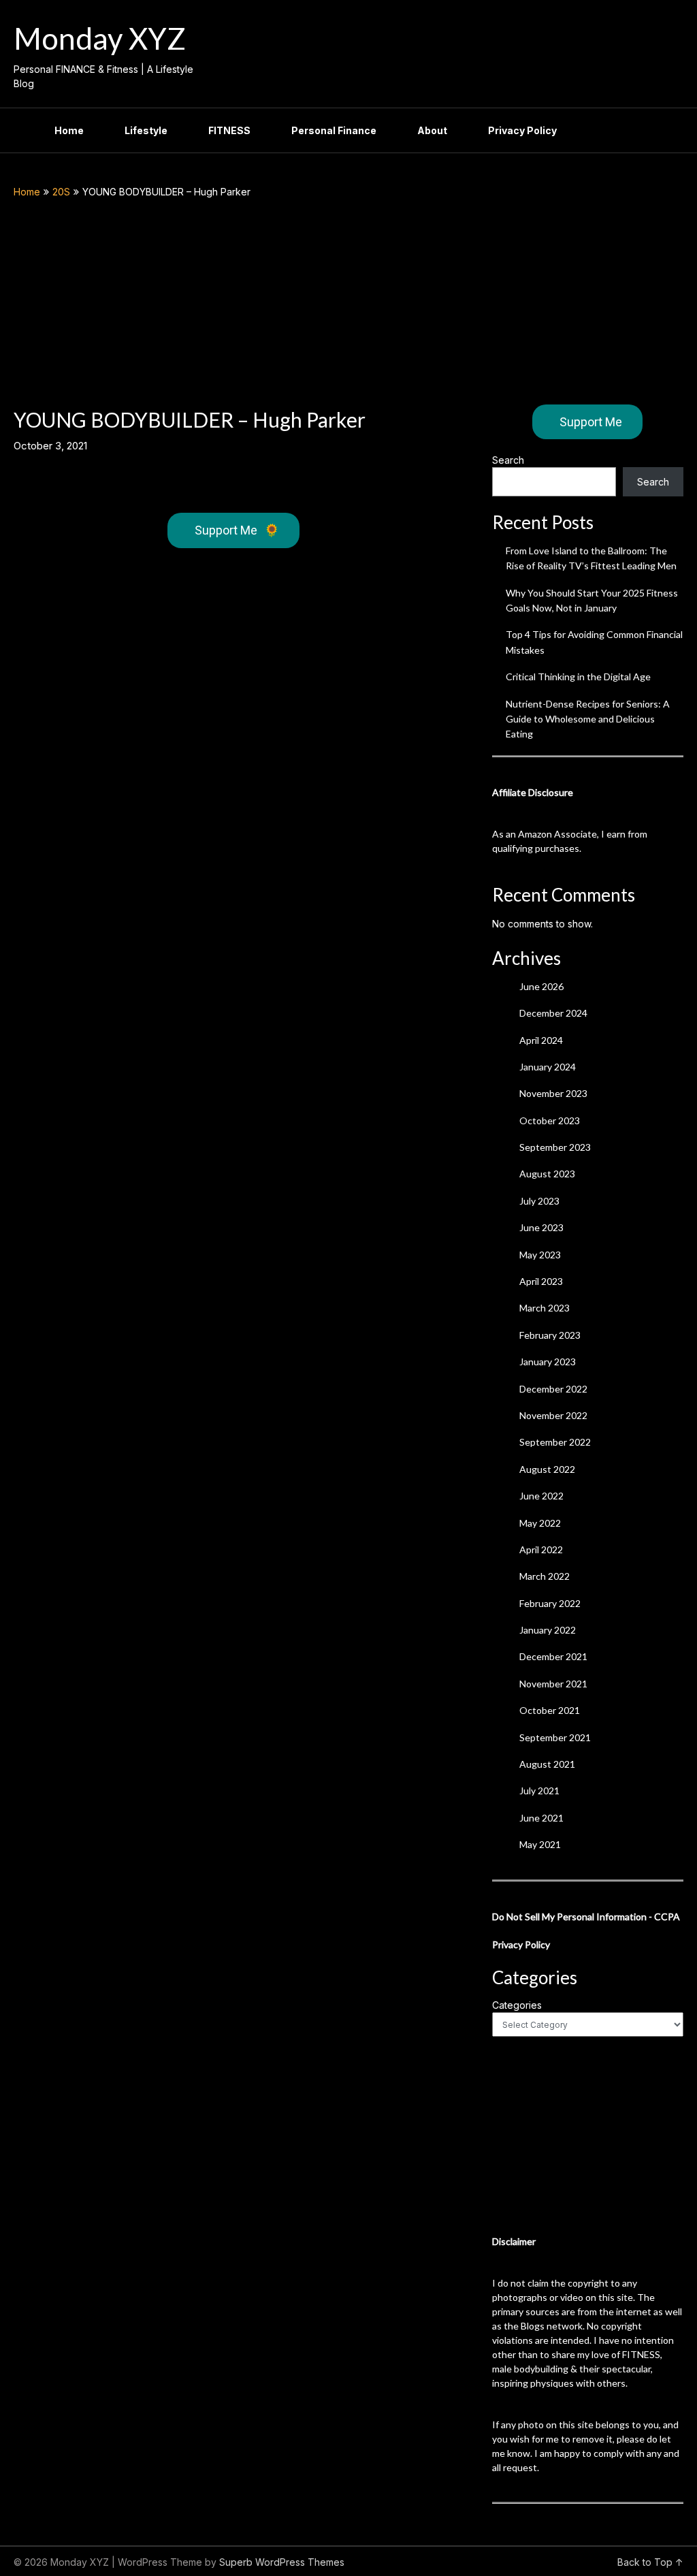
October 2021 (550, 1710)
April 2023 (541, 1281)
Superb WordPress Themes (282, 2562)
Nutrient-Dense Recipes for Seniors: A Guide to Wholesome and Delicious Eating (588, 719)
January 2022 (548, 1630)
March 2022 (545, 1576)
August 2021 (547, 1764)
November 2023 (553, 1093)
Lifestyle (146, 130)
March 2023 (545, 1308)
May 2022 (540, 1523)
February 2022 (550, 1603)
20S (61, 192)
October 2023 (550, 1120)
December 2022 (553, 1389)
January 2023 (548, 1362)
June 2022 (541, 1496)
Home (69, 130)
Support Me (237, 530)
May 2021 (540, 1844)
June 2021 (541, 1818)
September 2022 (555, 1442)
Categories (517, 2005)
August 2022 (547, 1469)
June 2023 (541, 1227)
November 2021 (553, 1684)
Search (508, 460)
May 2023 (540, 1255)
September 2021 (555, 1737)
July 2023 (539, 1201)
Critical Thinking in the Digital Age (578, 677)
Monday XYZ (100, 38)
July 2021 (539, 1791)
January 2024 (548, 1067)
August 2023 (547, 1174)
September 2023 (555, 1147)
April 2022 (541, 1549)
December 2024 (553, 1013)
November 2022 (553, 1415)
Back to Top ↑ (650, 2562)
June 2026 (541, 986)
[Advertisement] (349, 302)
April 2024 (541, 1040)
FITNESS (229, 130)
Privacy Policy (522, 130)
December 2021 (553, 1656)
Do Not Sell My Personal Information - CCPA (586, 1917)
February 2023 (550, 1335)
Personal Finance (334, 130)
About (432, 130)
